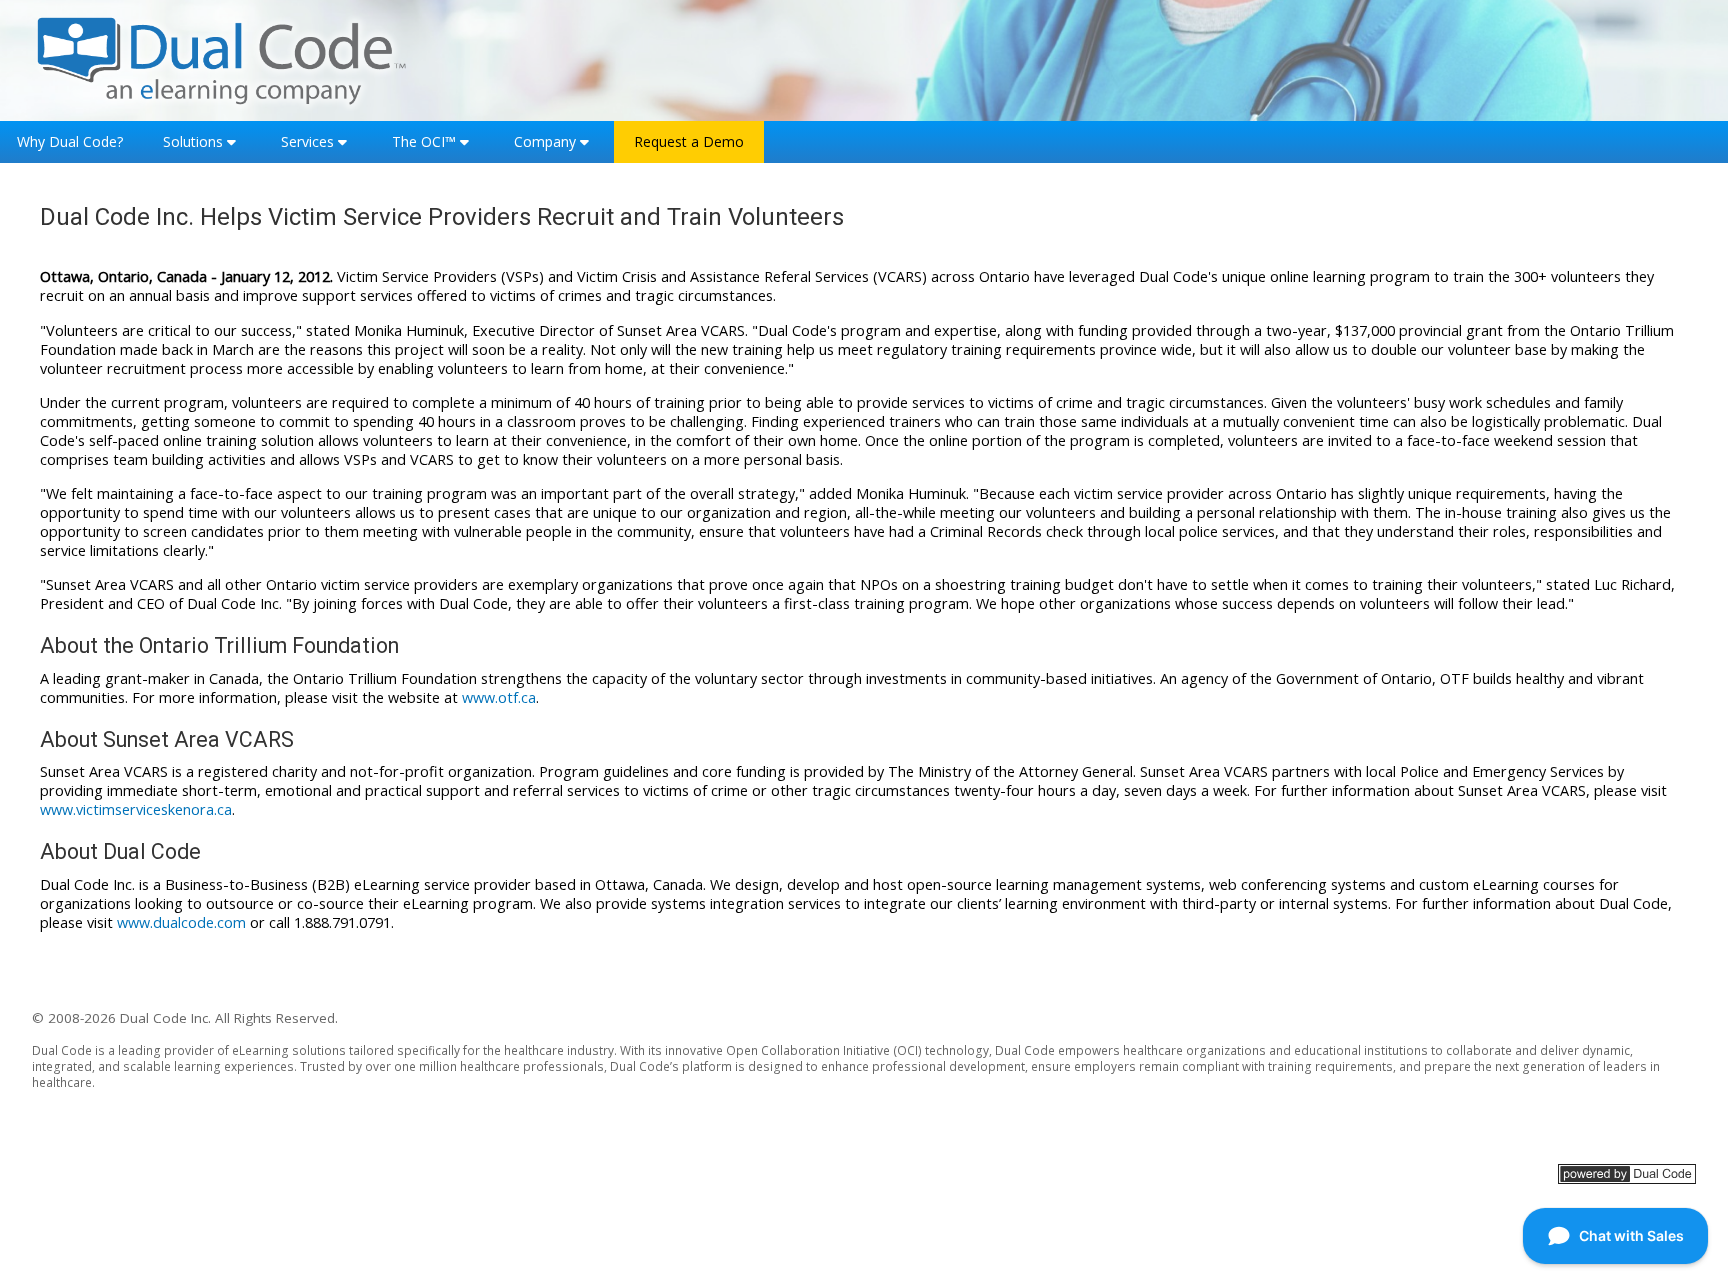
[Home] (222, 58)
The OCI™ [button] (424, 141)
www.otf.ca (499, 697)
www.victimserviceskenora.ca (136, 809)
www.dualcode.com (181, 922)
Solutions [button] (193, 141)
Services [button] (307, 141)
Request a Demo (689, 141)
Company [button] (545, 141)
